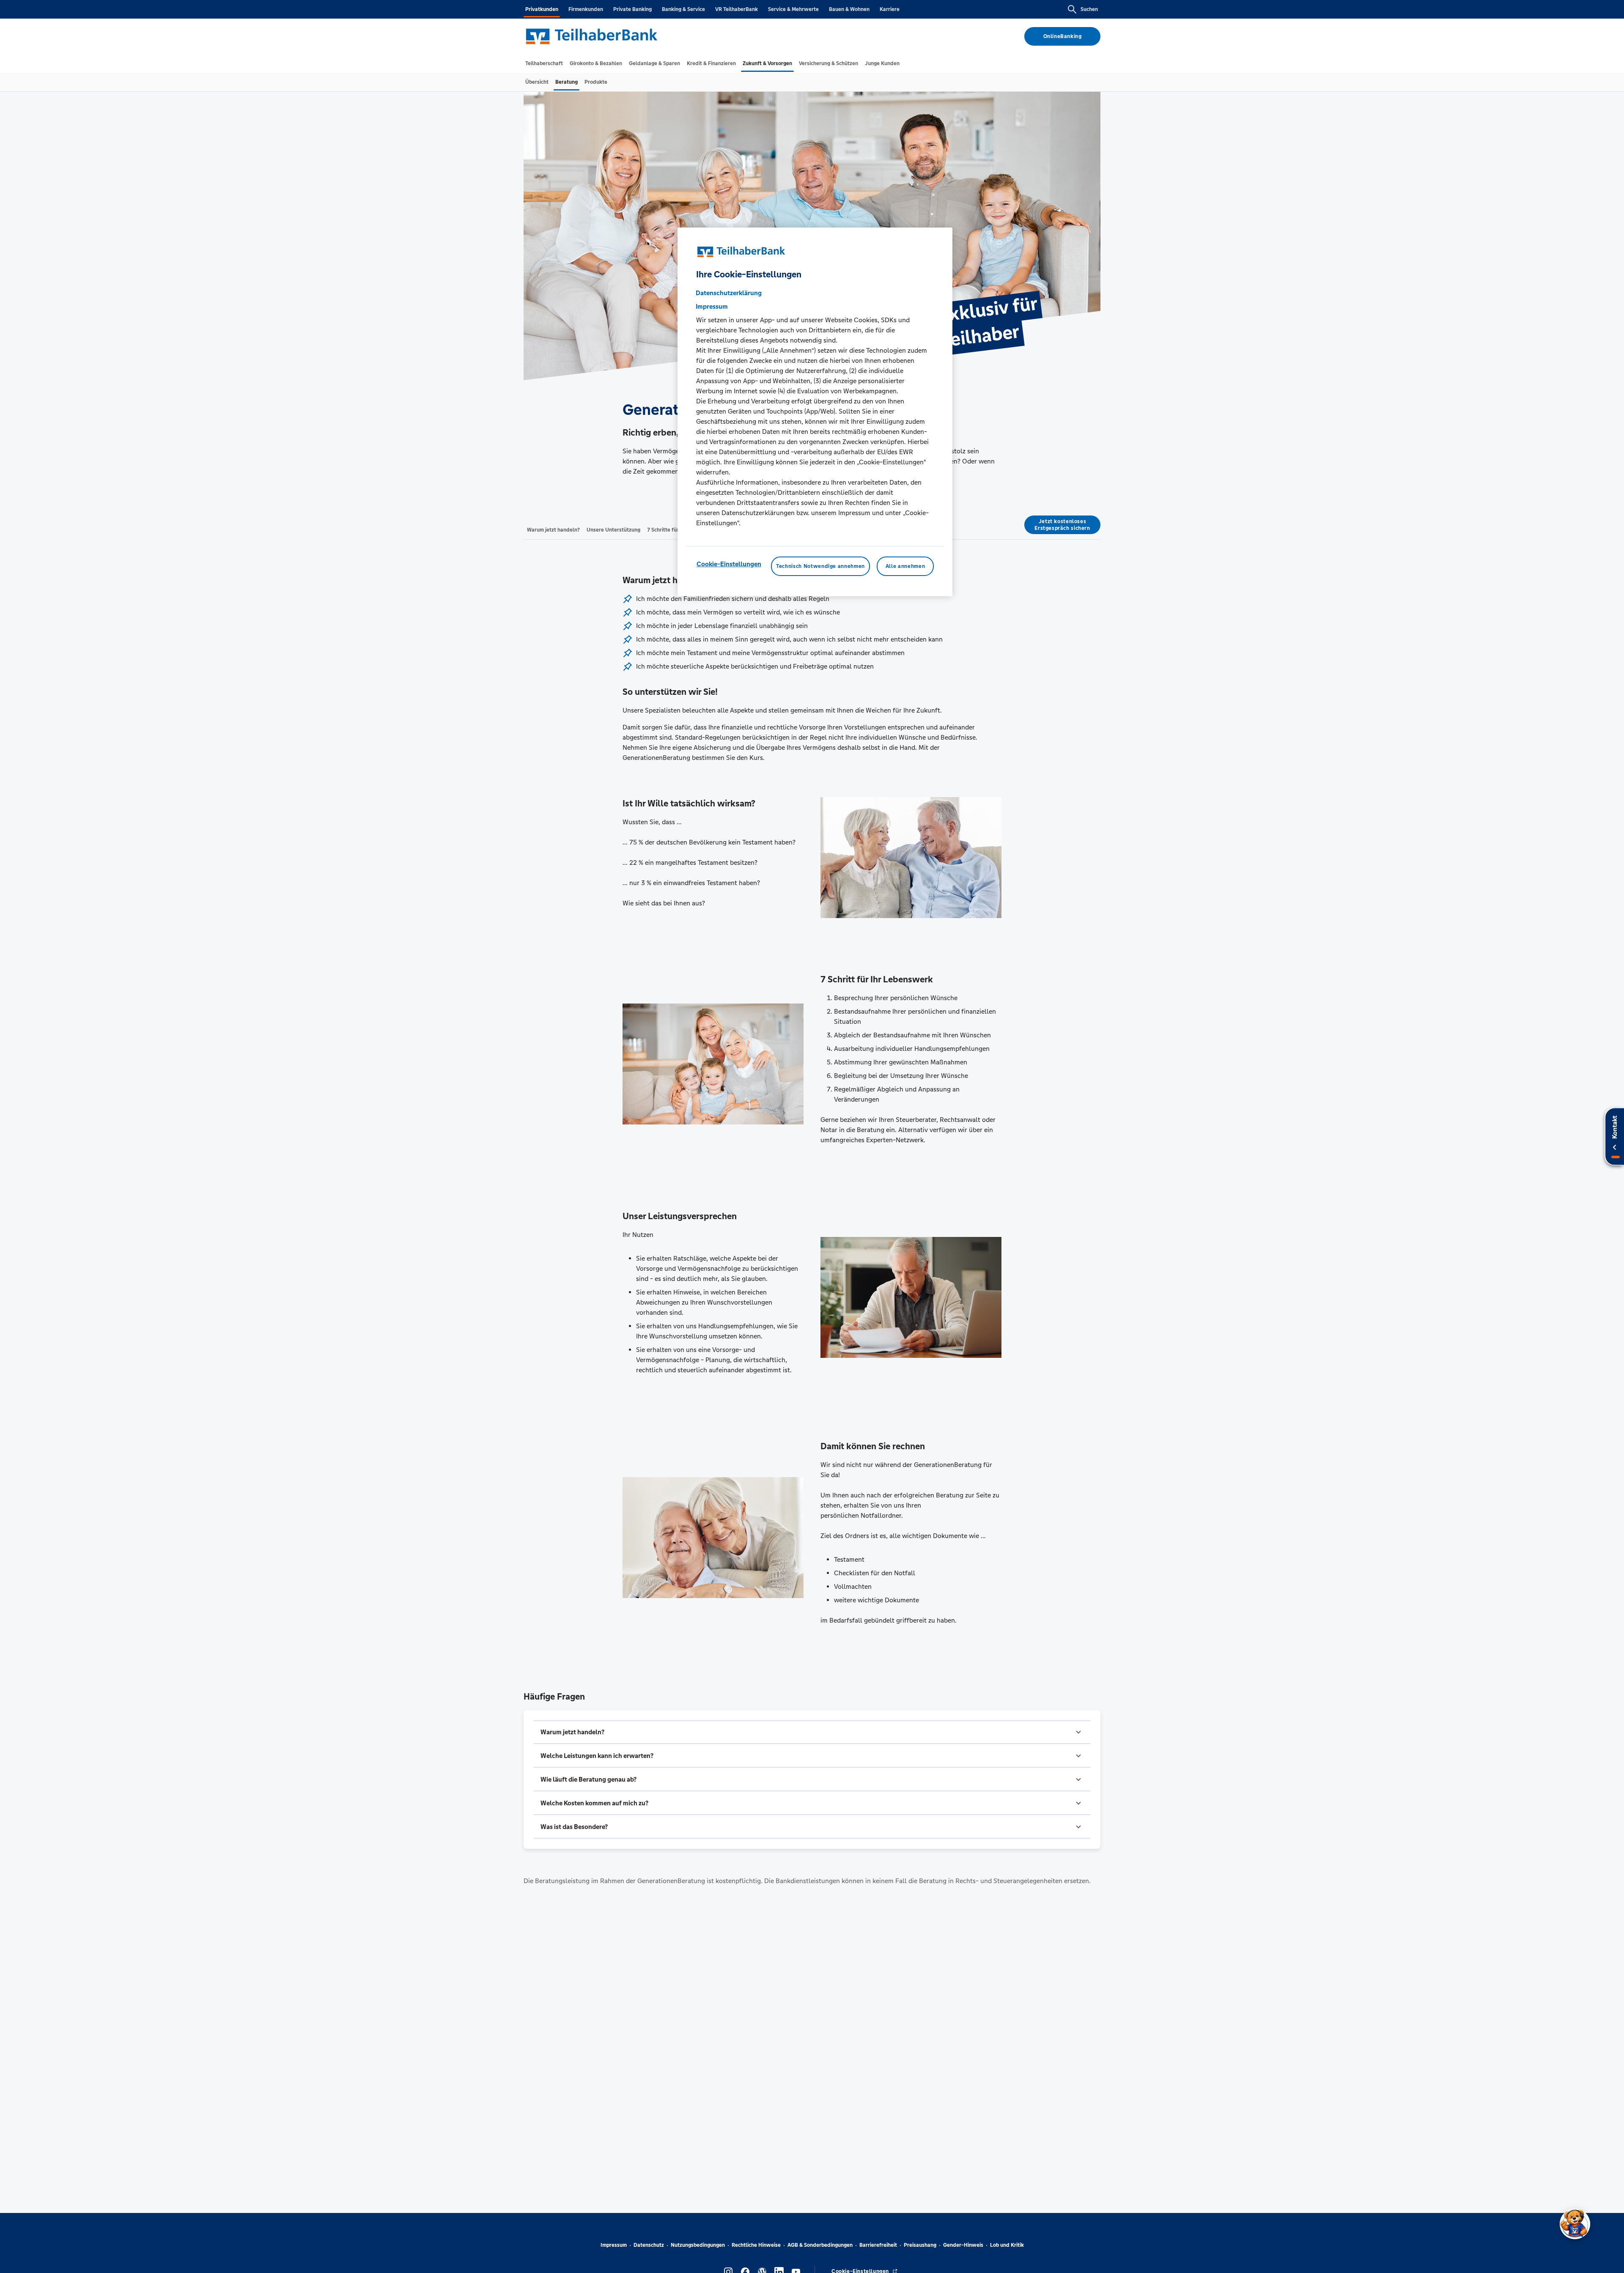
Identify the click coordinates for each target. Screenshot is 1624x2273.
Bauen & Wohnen (849, 9)
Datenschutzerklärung (729, 292)
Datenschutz (649, 2245)
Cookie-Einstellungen (729, 563)
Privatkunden (542, 9)
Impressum (614, 2245)
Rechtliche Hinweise (756, 2245)
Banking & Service (683, 9)
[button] (812, 1732)
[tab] (544, 63)
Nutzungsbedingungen (698, 2245)
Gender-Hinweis (963, 2245)
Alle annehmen (905, 566)
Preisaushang (920, 2245)
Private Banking (632, 9)
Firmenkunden (586, 9)
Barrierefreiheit (878, 2245)
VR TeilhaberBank (737, 9)
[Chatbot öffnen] (1575, 2224)
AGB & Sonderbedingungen (820, 2245)
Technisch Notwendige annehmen (820, 566)
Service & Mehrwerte (793, 9)
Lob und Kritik (1007, 2245)
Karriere (890, 9)
